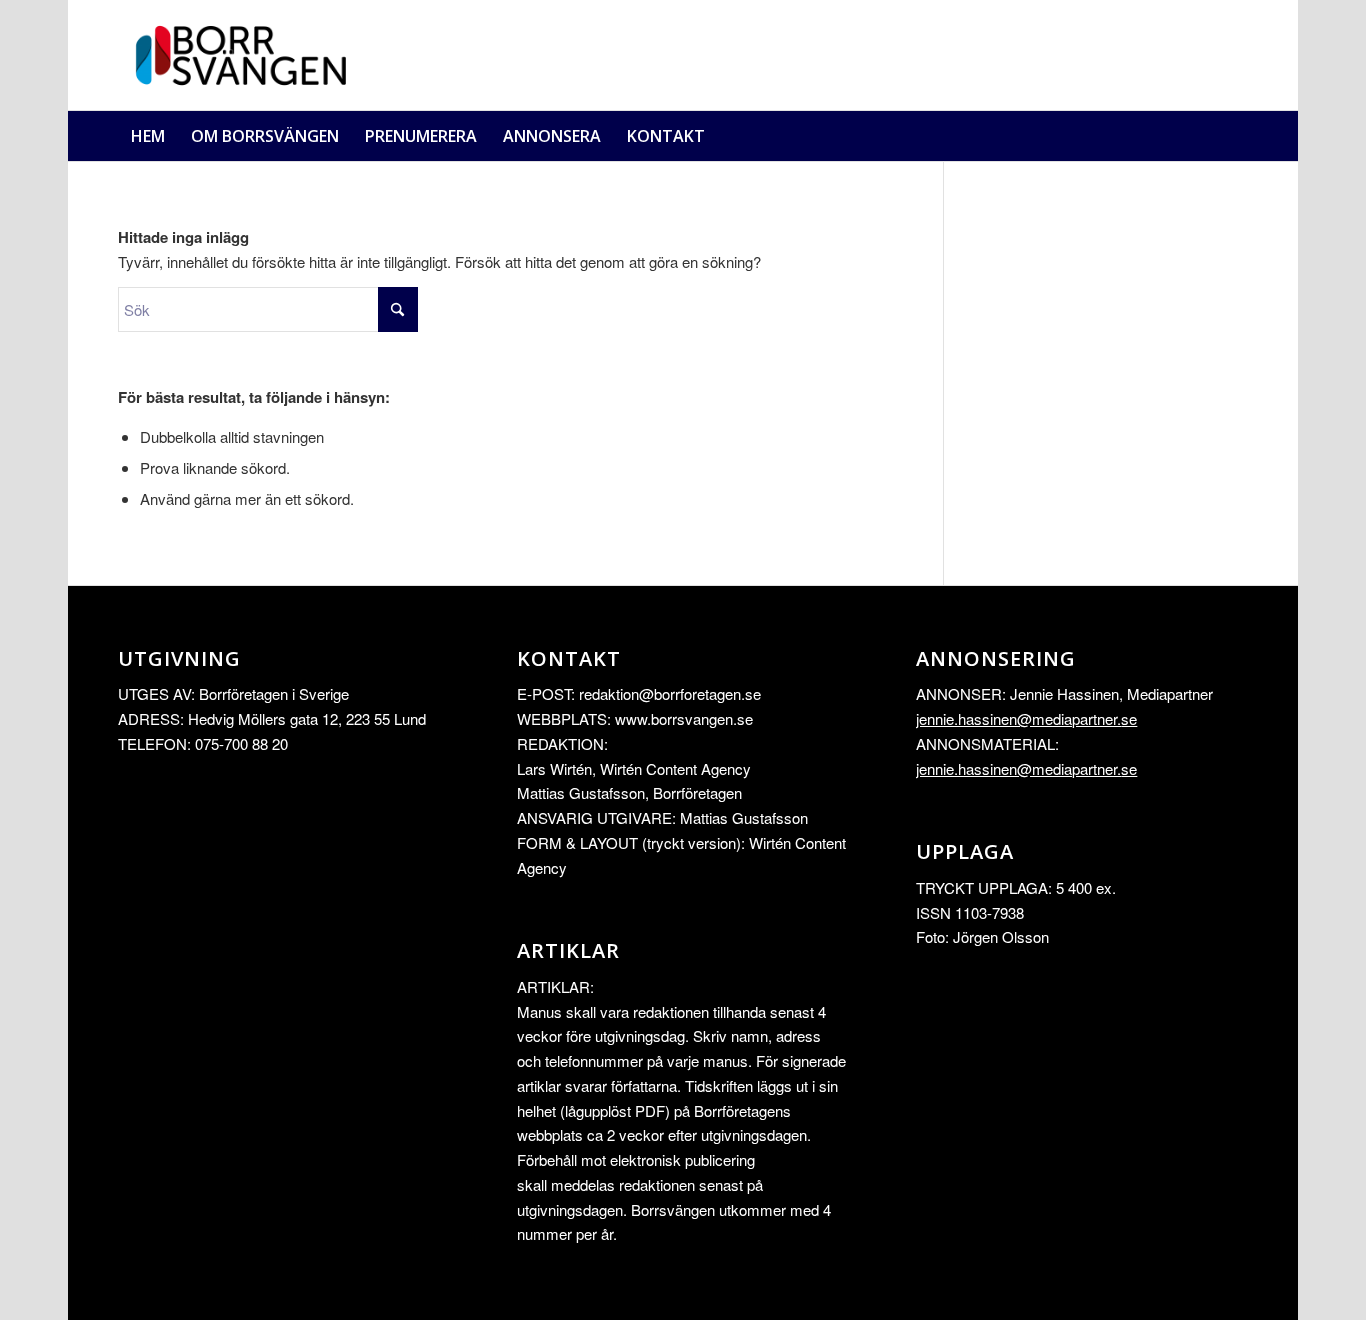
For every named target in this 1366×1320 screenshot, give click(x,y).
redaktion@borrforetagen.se (670, 693)
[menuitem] (148, 136)
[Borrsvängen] (248, 55)
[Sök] (1235, 136)
